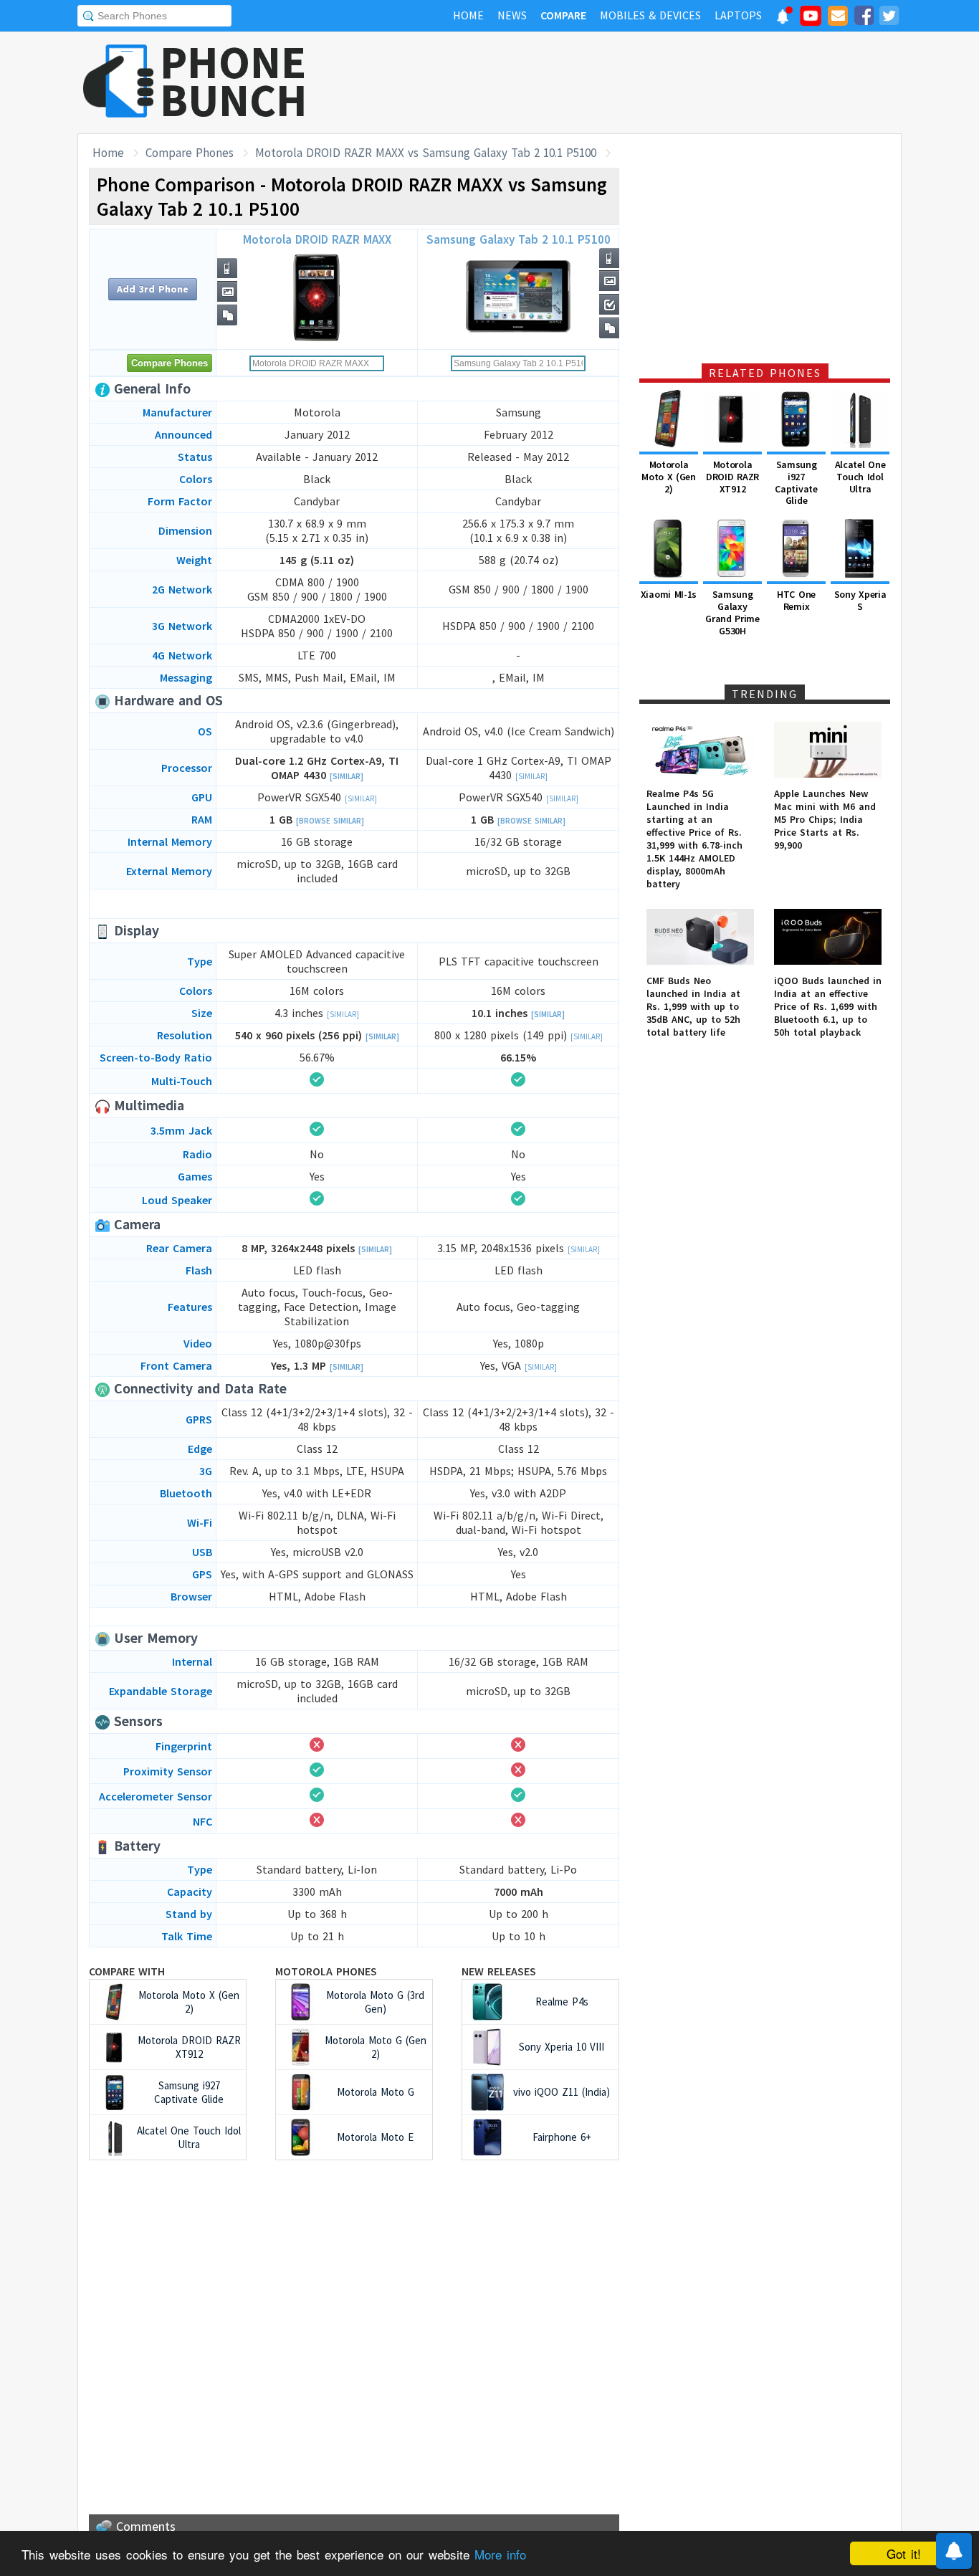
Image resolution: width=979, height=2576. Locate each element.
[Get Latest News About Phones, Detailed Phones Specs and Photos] (119, 82)
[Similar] (347, 776)
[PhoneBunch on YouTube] (811, 20)
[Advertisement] (641, 82)
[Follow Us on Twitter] (889, 18)
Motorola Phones (326, 1971)
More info (500, 2554)
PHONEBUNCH (234, 81)
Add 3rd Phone (153, 289)
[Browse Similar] (330, 821)
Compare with (127, 1971)
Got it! (904, 2553)
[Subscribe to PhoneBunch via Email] (838, 18)
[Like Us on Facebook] (864, 18)
